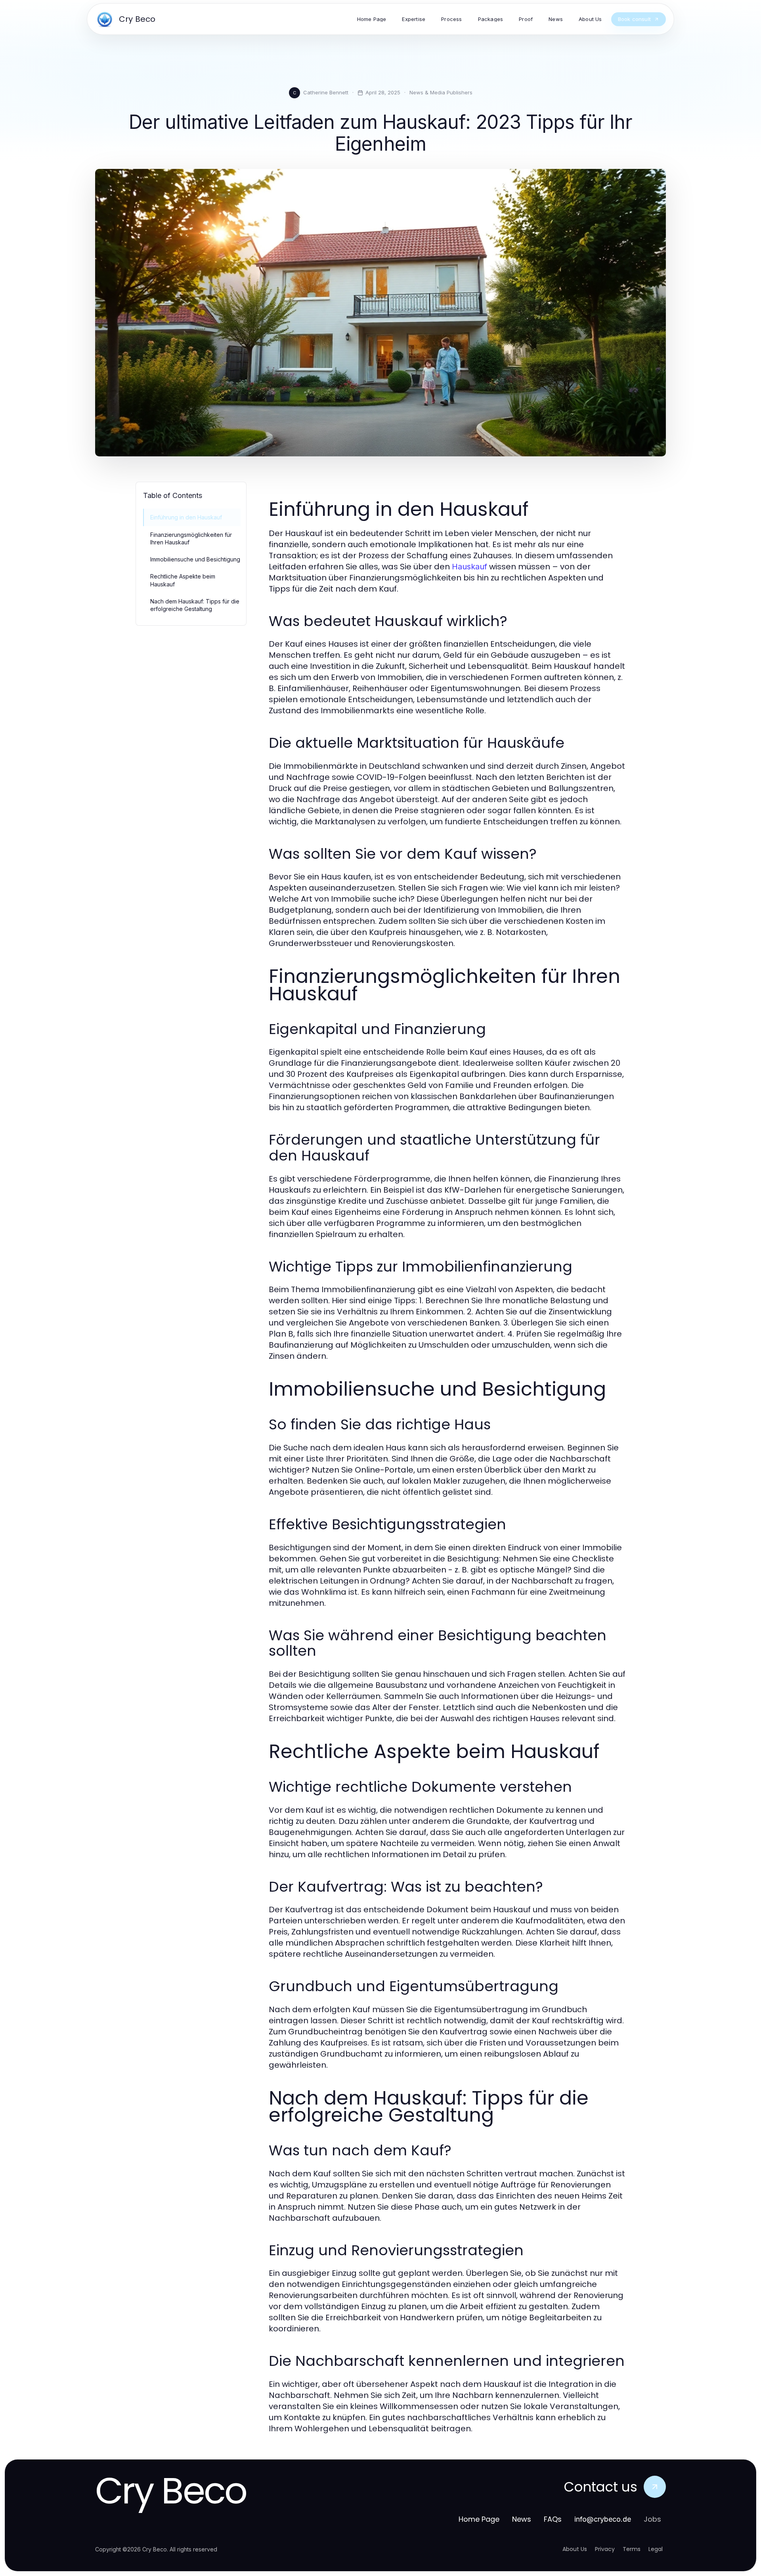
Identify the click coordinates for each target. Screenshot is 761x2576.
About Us (575, 2549)
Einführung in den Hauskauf (186, 517)
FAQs (553, 2519)
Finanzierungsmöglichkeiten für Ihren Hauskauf (191, 538)
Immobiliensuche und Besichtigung (195, 559)
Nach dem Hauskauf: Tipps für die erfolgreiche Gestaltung (195, 605)
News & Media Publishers (441, 92)
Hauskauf (469, 567)
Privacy (605, 2549)
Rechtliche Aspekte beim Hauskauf (183, 580)
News (522, 2519)
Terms (632, 2549)
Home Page (479, 2519)
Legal (656, 2549)
